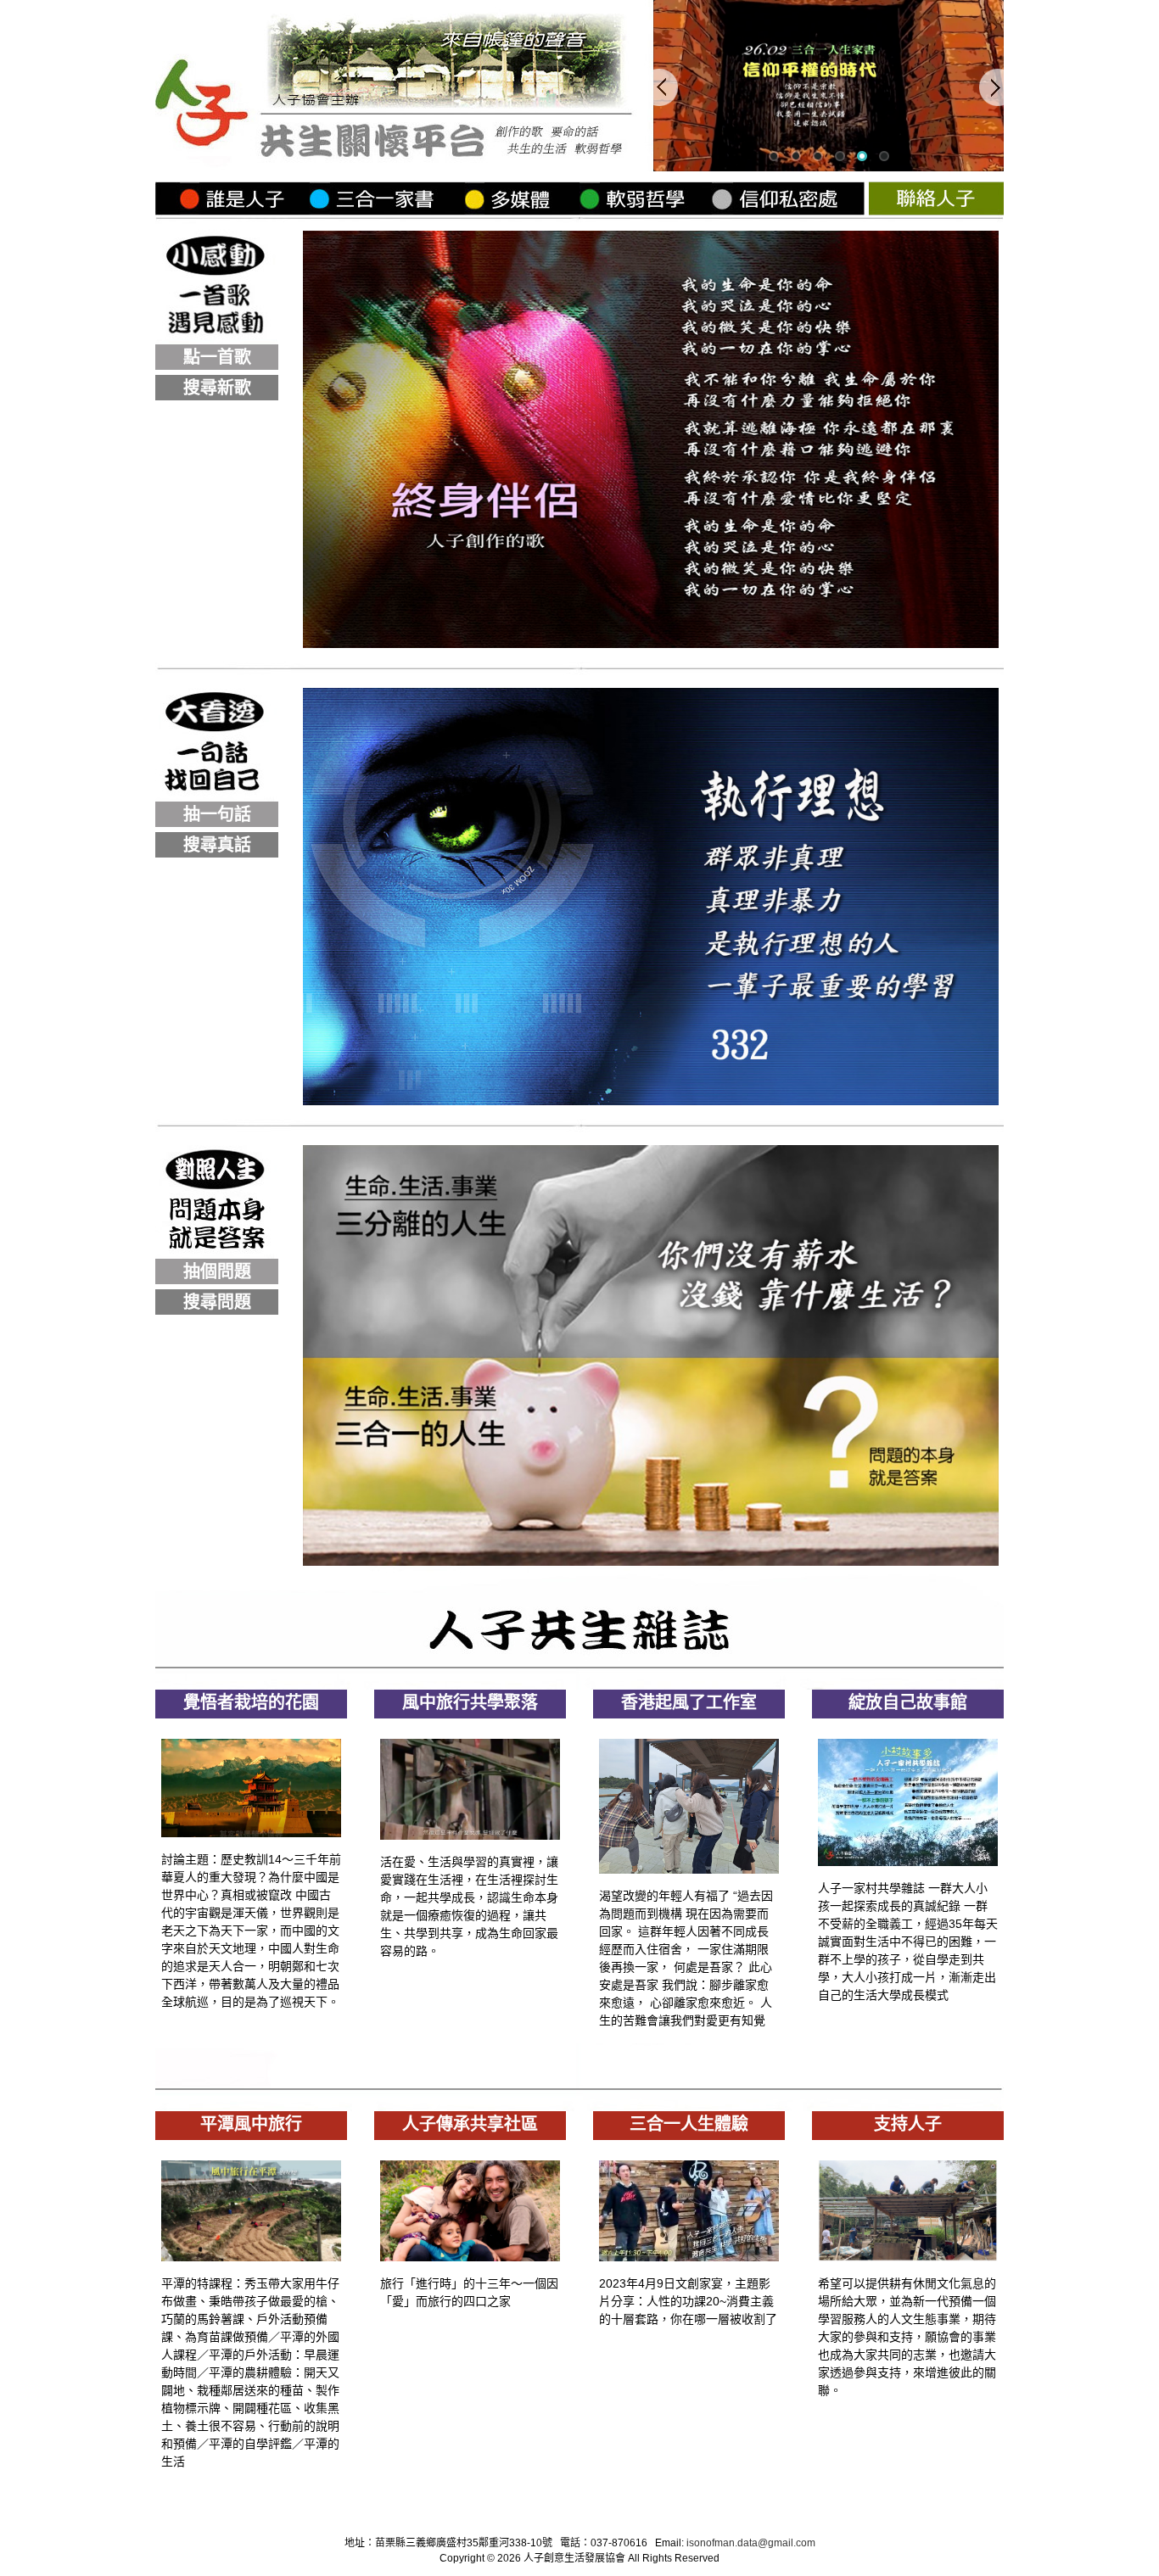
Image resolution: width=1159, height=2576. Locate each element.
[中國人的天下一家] (251, 1833)
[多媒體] (522, 211)
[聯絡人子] (936, 211)
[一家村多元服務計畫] (908, 2257)
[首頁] (404, 167)
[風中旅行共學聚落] (470, 1835)
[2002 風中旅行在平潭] (251, 2257)
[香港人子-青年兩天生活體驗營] (689, 1869)
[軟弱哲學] (645, 211)
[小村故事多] (908, 1861)
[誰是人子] (232, 211)
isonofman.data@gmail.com (751, 2543)
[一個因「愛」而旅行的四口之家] (470, 2257)
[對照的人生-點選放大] (651, 1561)
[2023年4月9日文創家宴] (689, 2257)
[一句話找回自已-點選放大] (651, 1101)
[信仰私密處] (790, 211)
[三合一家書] (386, 211)
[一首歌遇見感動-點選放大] (651, 643)
